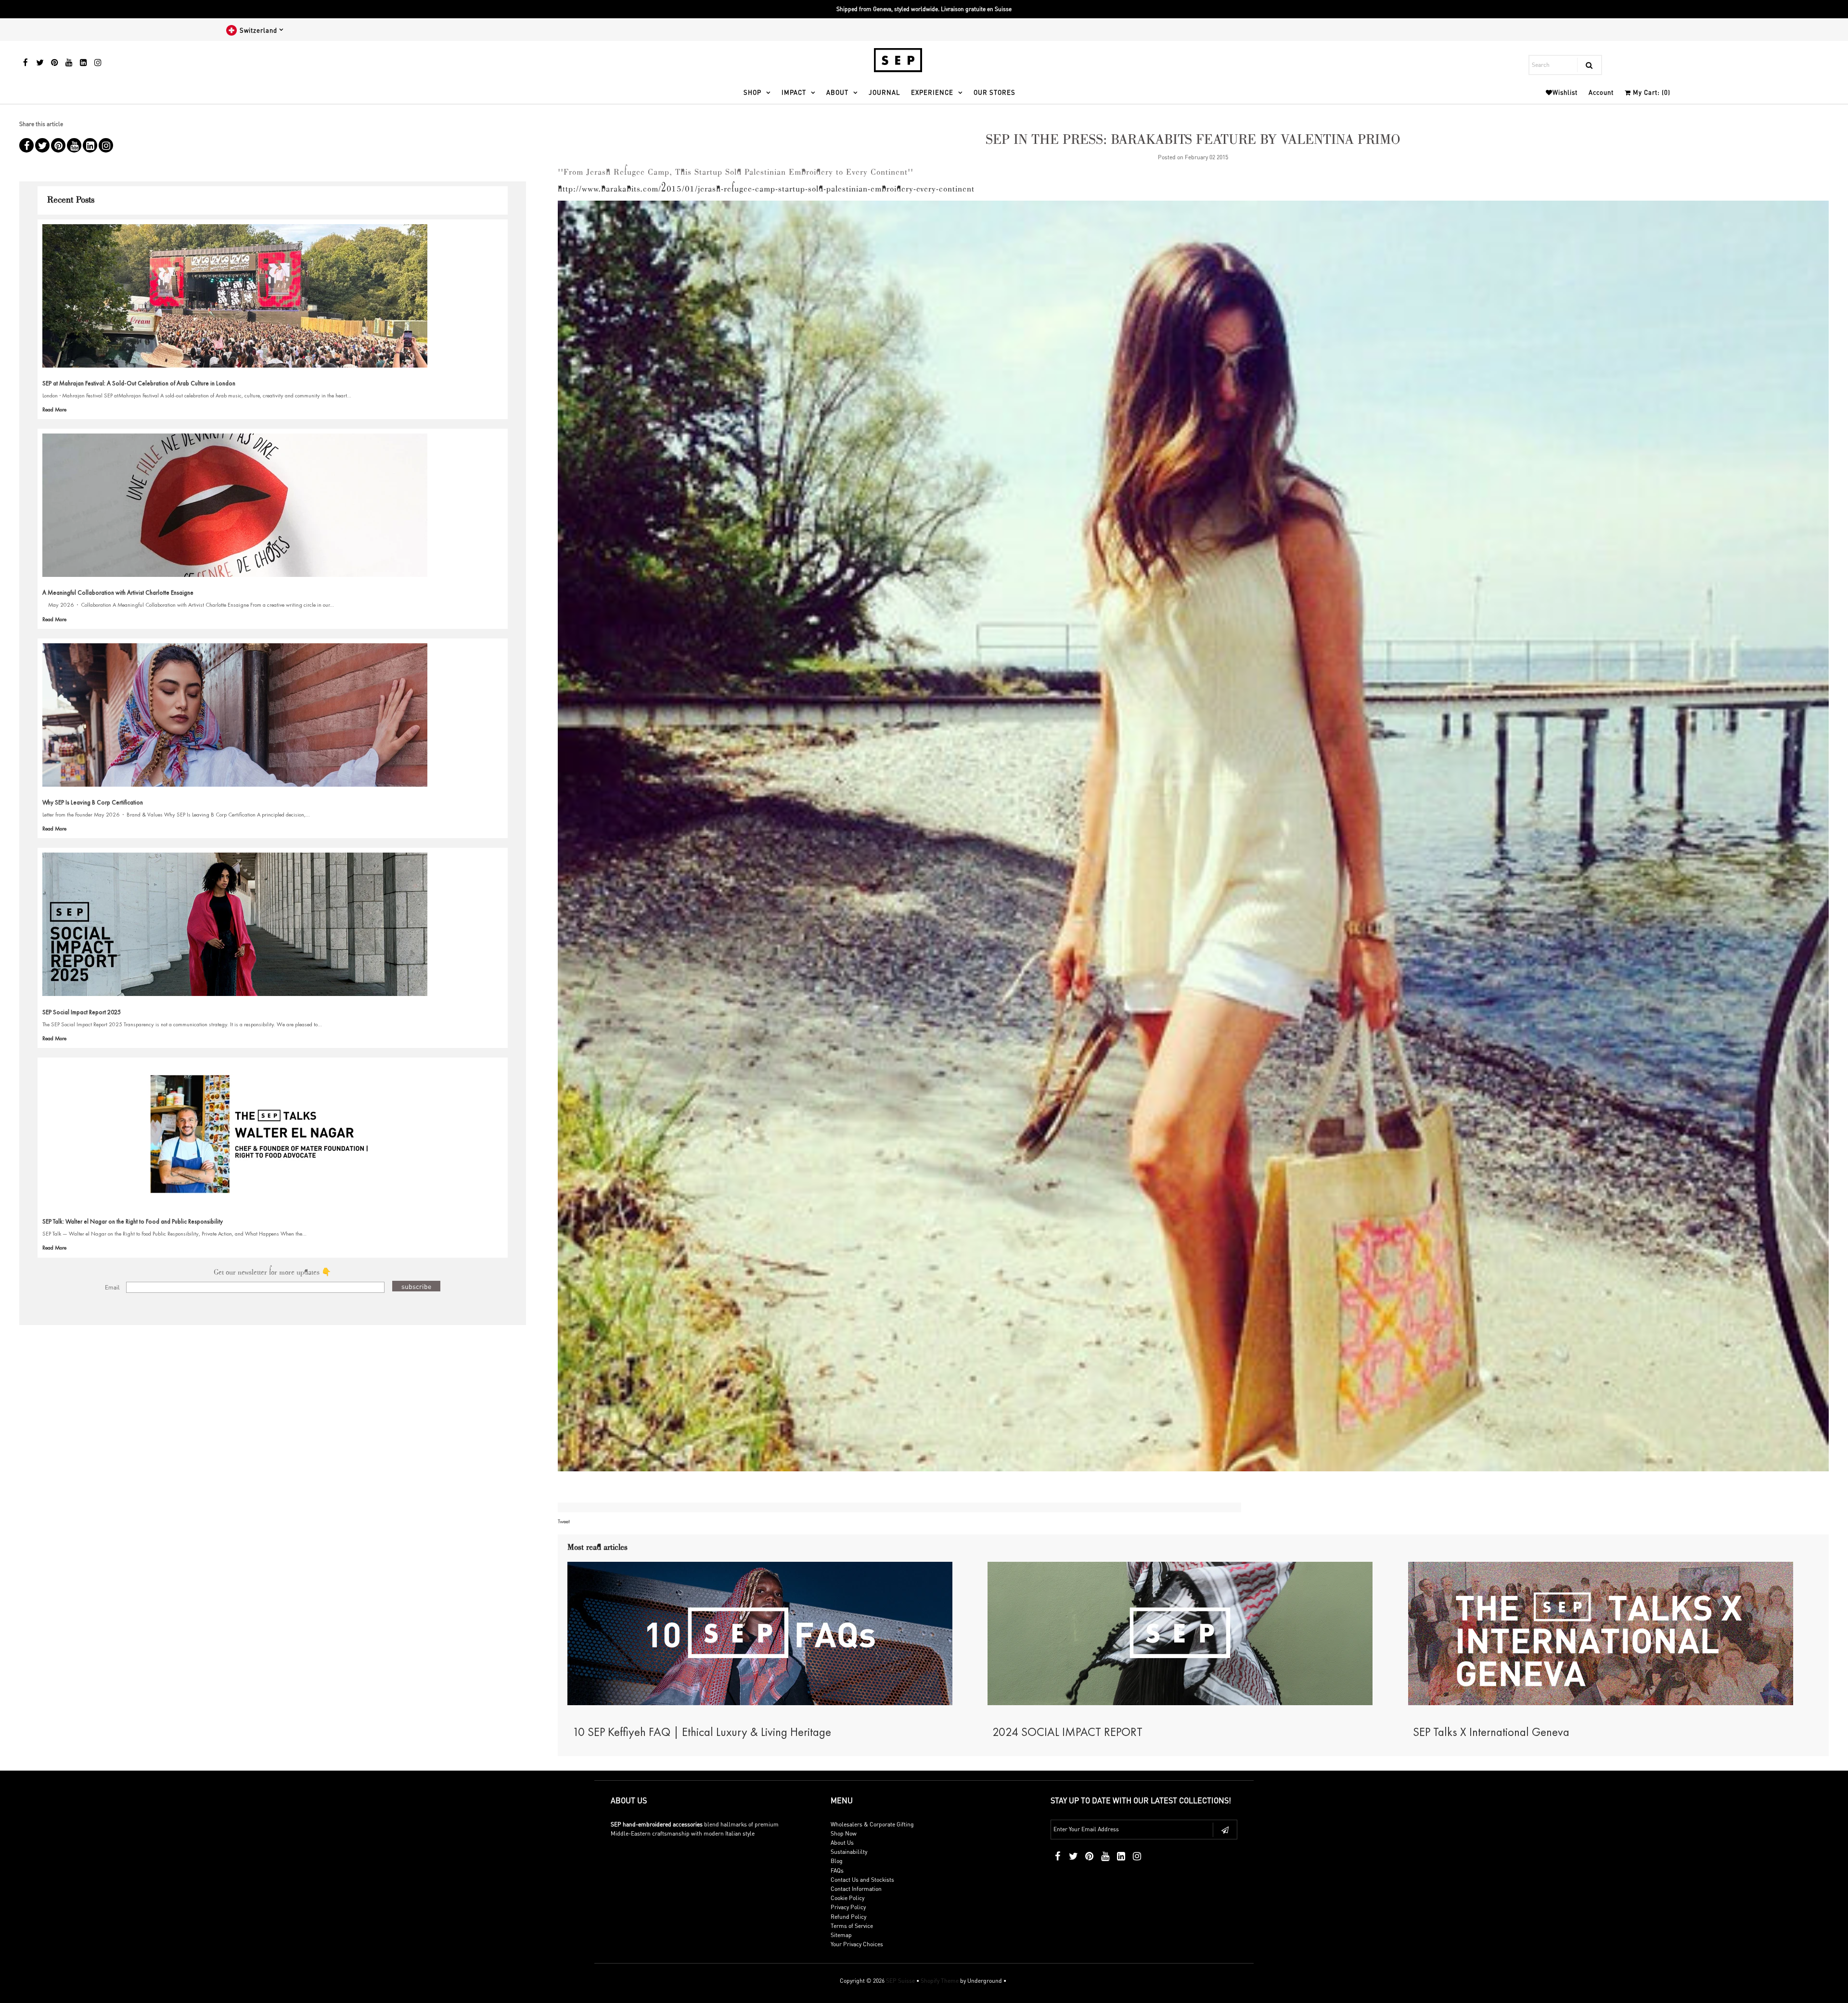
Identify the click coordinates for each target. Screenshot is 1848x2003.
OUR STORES (995, 92)
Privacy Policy (848, 1907)
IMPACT (794, 92)
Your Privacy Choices (857, 1944)
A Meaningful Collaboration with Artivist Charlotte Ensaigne (118, 593)
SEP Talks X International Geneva (1491, 1732)
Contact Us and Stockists (862, 1880)
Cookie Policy (847, 1898)
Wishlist (1565, 92)
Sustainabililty (849, 1852)
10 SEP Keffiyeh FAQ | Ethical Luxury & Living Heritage (702, 1732)
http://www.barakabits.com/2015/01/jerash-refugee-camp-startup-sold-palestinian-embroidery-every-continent (766, 190)
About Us (842, 1843)
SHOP (752, 92)
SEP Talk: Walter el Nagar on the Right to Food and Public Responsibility (133, 1221)
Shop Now (844, 1833)
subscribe (416, 1286)
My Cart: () (1651, 92)
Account (1601, 92)
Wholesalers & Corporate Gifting (872, 1824)
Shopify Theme (940, 1981)
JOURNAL (884, 92)
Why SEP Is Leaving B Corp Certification (93, 802)
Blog (837, 1861)
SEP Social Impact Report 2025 (82, 1012)
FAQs (837, 1870)
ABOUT (837, 92)
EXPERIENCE (932, 92)
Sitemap (841, 1935)
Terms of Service (852, 1926)
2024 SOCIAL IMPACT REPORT (1067, 1732)
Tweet (564, 1521)
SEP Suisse (900, 1981)
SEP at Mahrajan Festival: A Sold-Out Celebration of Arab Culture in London (139, 383)
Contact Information (856, 1889)
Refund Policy (848, 1917)
